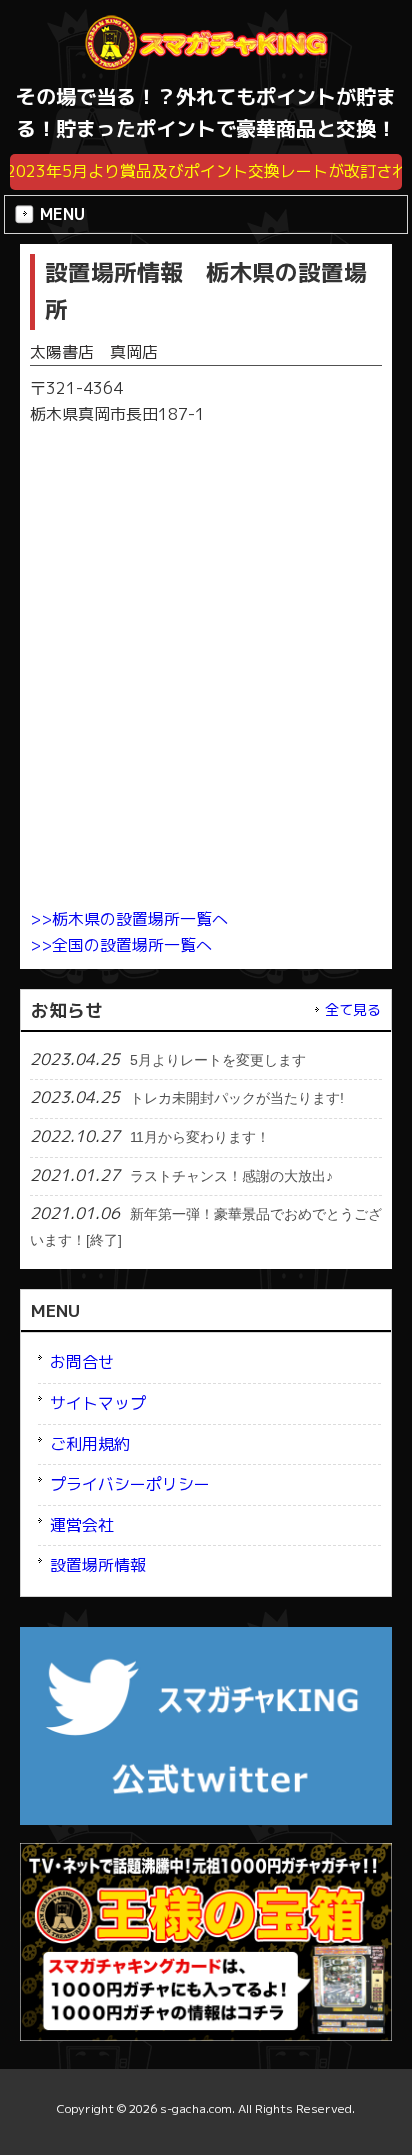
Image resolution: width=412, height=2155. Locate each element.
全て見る (353, 1010)
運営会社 (82, 1525)
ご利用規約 (90, 1444)
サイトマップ (98, 1403)
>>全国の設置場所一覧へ (121, 945)
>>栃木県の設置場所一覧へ (129, 919)
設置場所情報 (98, 1565)
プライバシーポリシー (130, 1484)
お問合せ (82, 1362)
